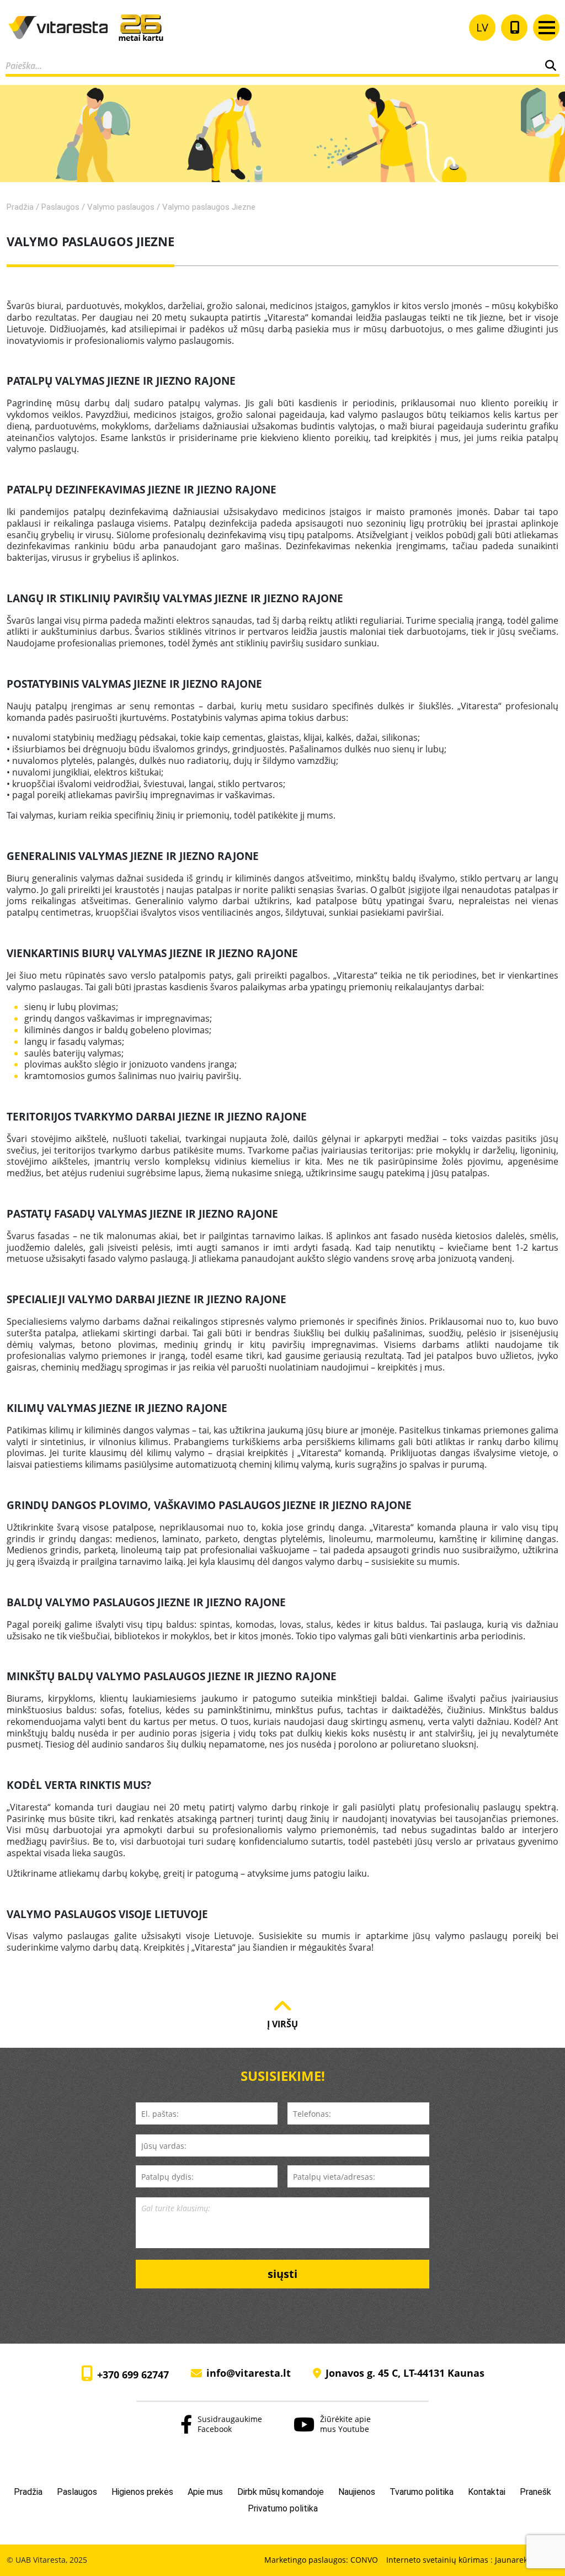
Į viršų (282, 2024)
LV (482, 27)
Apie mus (205, 2492)
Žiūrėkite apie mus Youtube (345, 2424)
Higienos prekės (142, 2492)
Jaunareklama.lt (524, 2560)
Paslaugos (60, 207)
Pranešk (535, 2492)
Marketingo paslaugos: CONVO (321, 2560)
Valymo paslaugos (121, 207)
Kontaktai (487, 2492)
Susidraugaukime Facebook (230, 2424)
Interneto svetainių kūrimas (438, 2560)
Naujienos (357, 2492)
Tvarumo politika (422, 2492)
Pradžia (20, 207)
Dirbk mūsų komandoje (281, 2492)
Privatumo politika (283, 2508)
